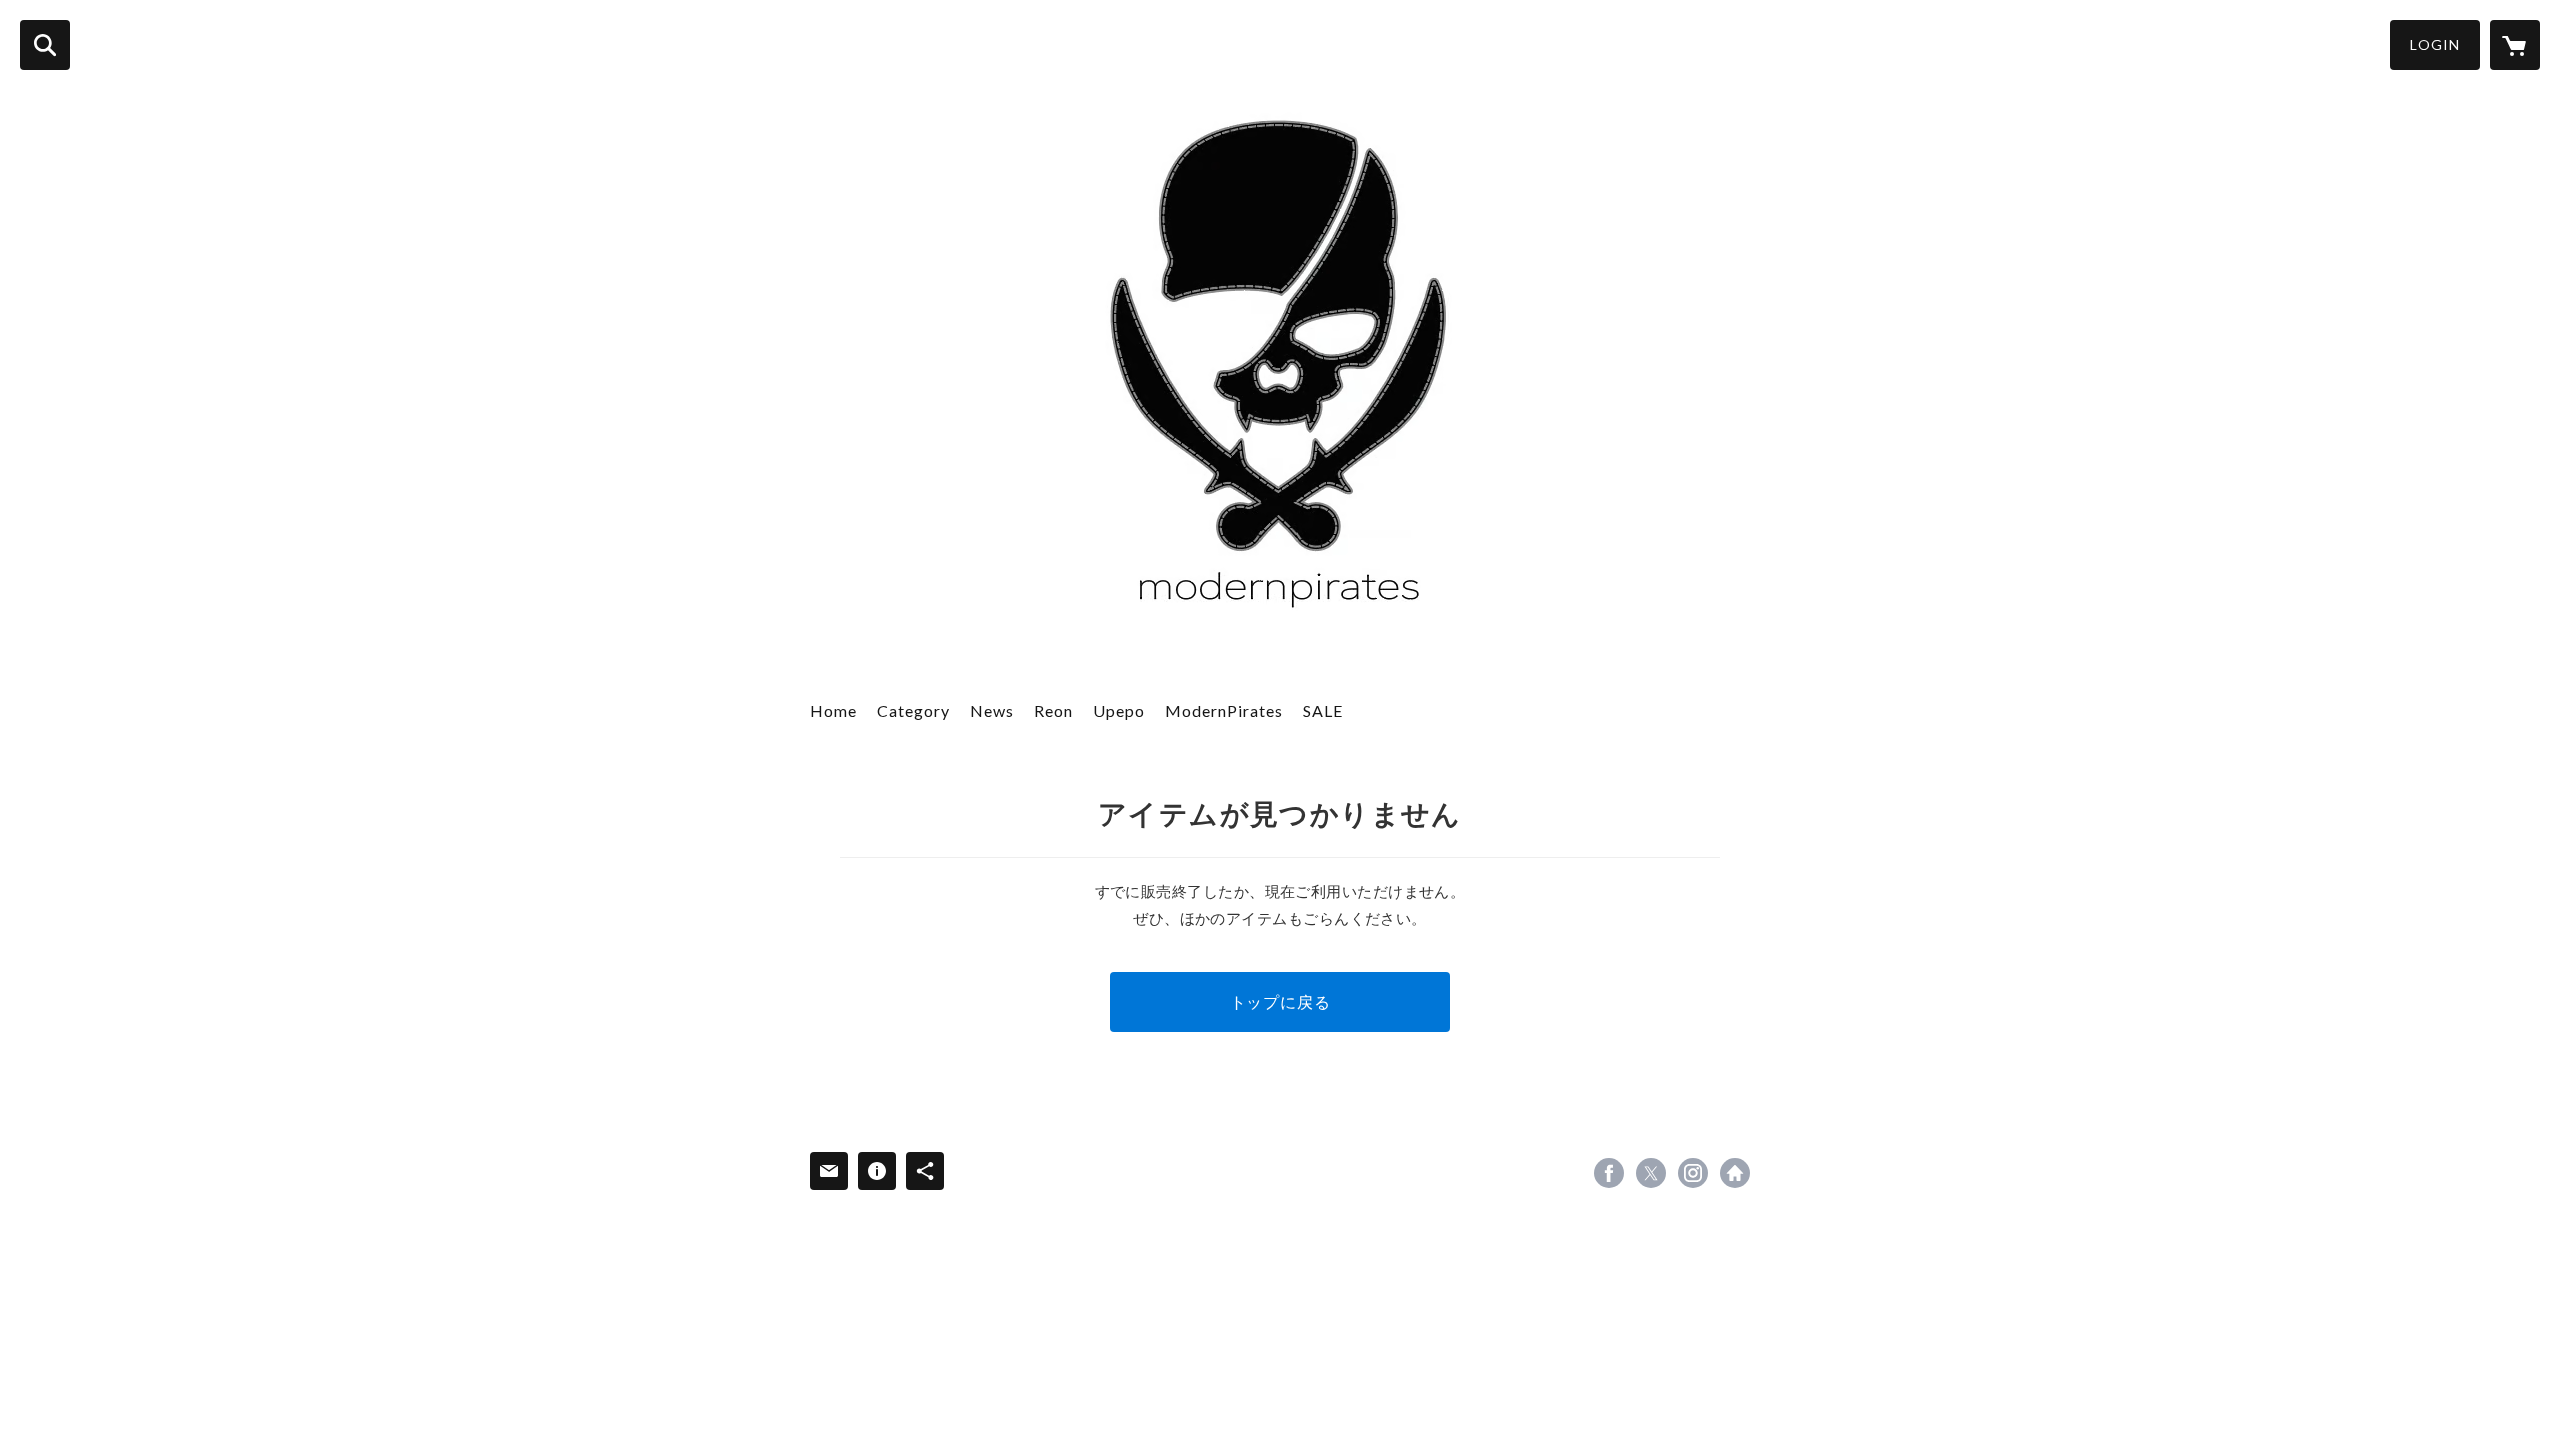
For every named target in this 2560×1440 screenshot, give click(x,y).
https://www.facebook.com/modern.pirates (1609, 1173)
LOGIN (2435, 44)
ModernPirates (1224, 710)
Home (833, 710)
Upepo (1119, 710)
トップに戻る (1280, 1001)
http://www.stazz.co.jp (1735, 1173)
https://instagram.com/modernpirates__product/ (1693, 1173)
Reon (1053, 710)
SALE (1323, 710)
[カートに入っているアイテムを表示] (2515, 45)
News (992, 710)
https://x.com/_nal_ (1651, 1173)
